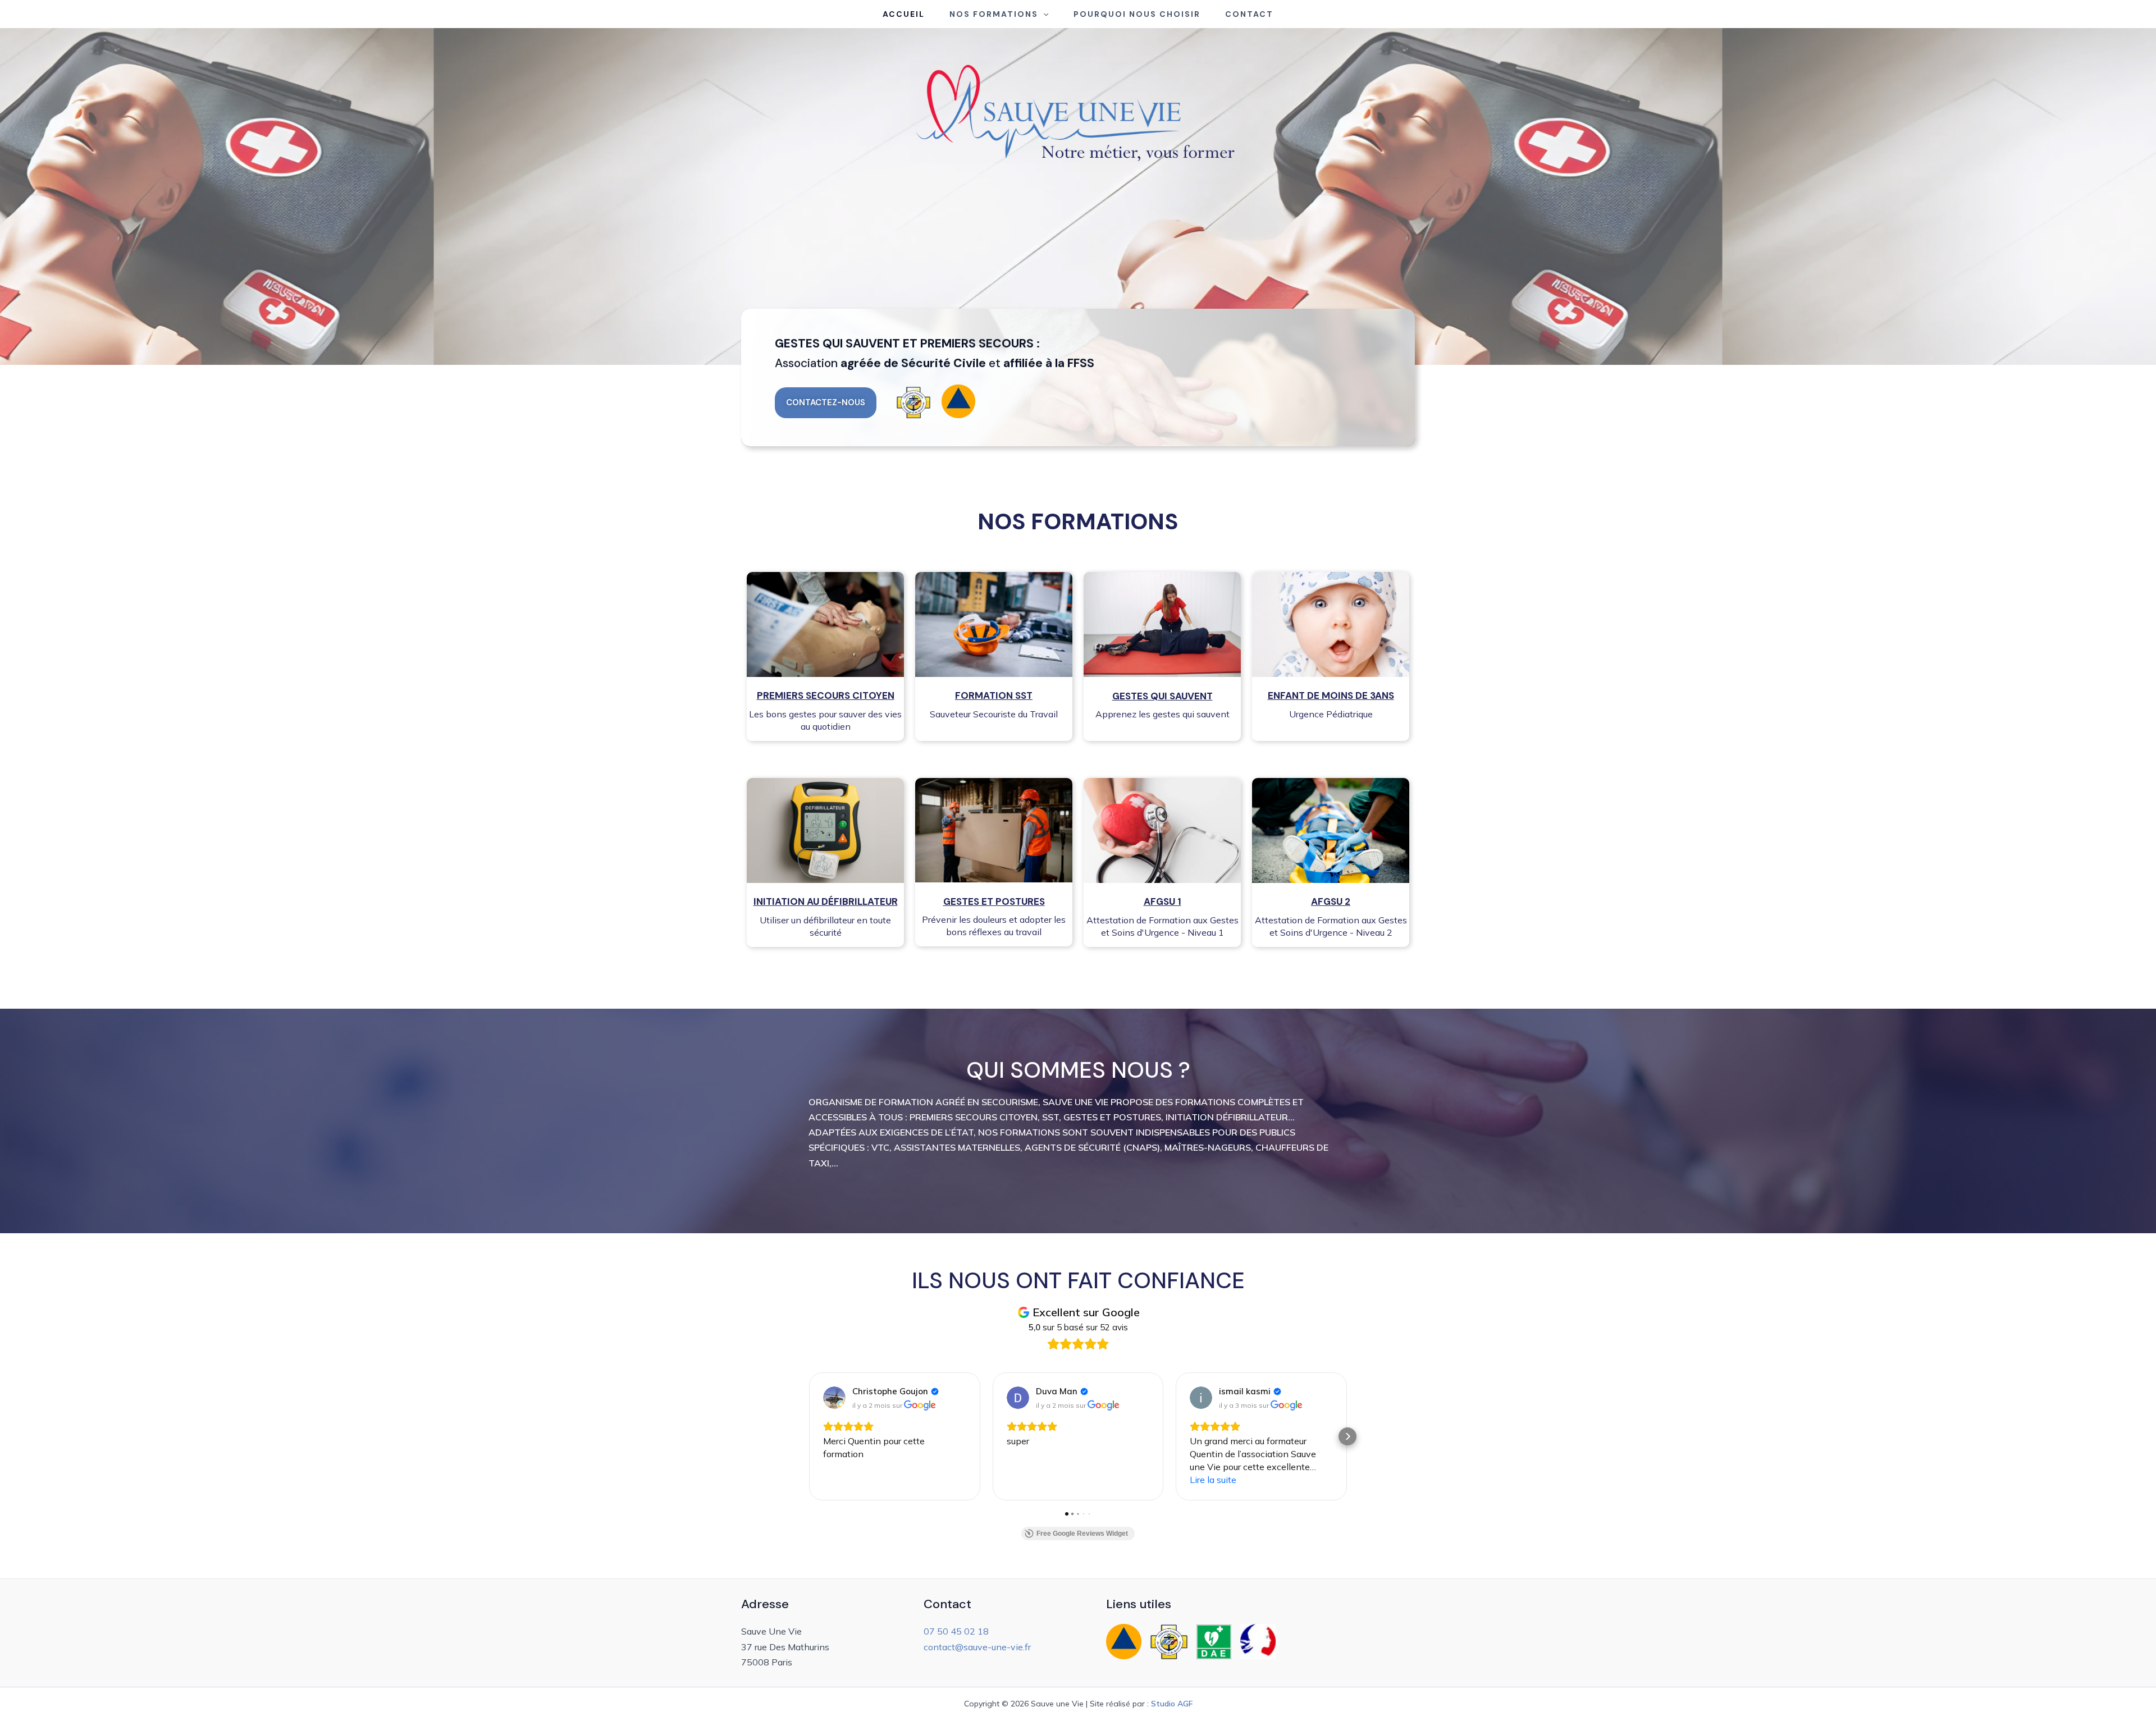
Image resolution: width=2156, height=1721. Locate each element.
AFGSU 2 (1331, 901)
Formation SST (994, 695)
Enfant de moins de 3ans (1331, 695)
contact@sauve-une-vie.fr (977, 1647)
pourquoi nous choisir (1137, 14)
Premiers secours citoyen (826, 695)
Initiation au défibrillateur (826, 901)
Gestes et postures (994, 901)
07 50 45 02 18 (956, 1631)
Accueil (904, 14)
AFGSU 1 (1162, 901)
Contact (1249, 14)
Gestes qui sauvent (1162, 696)
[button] (1043, 14)
